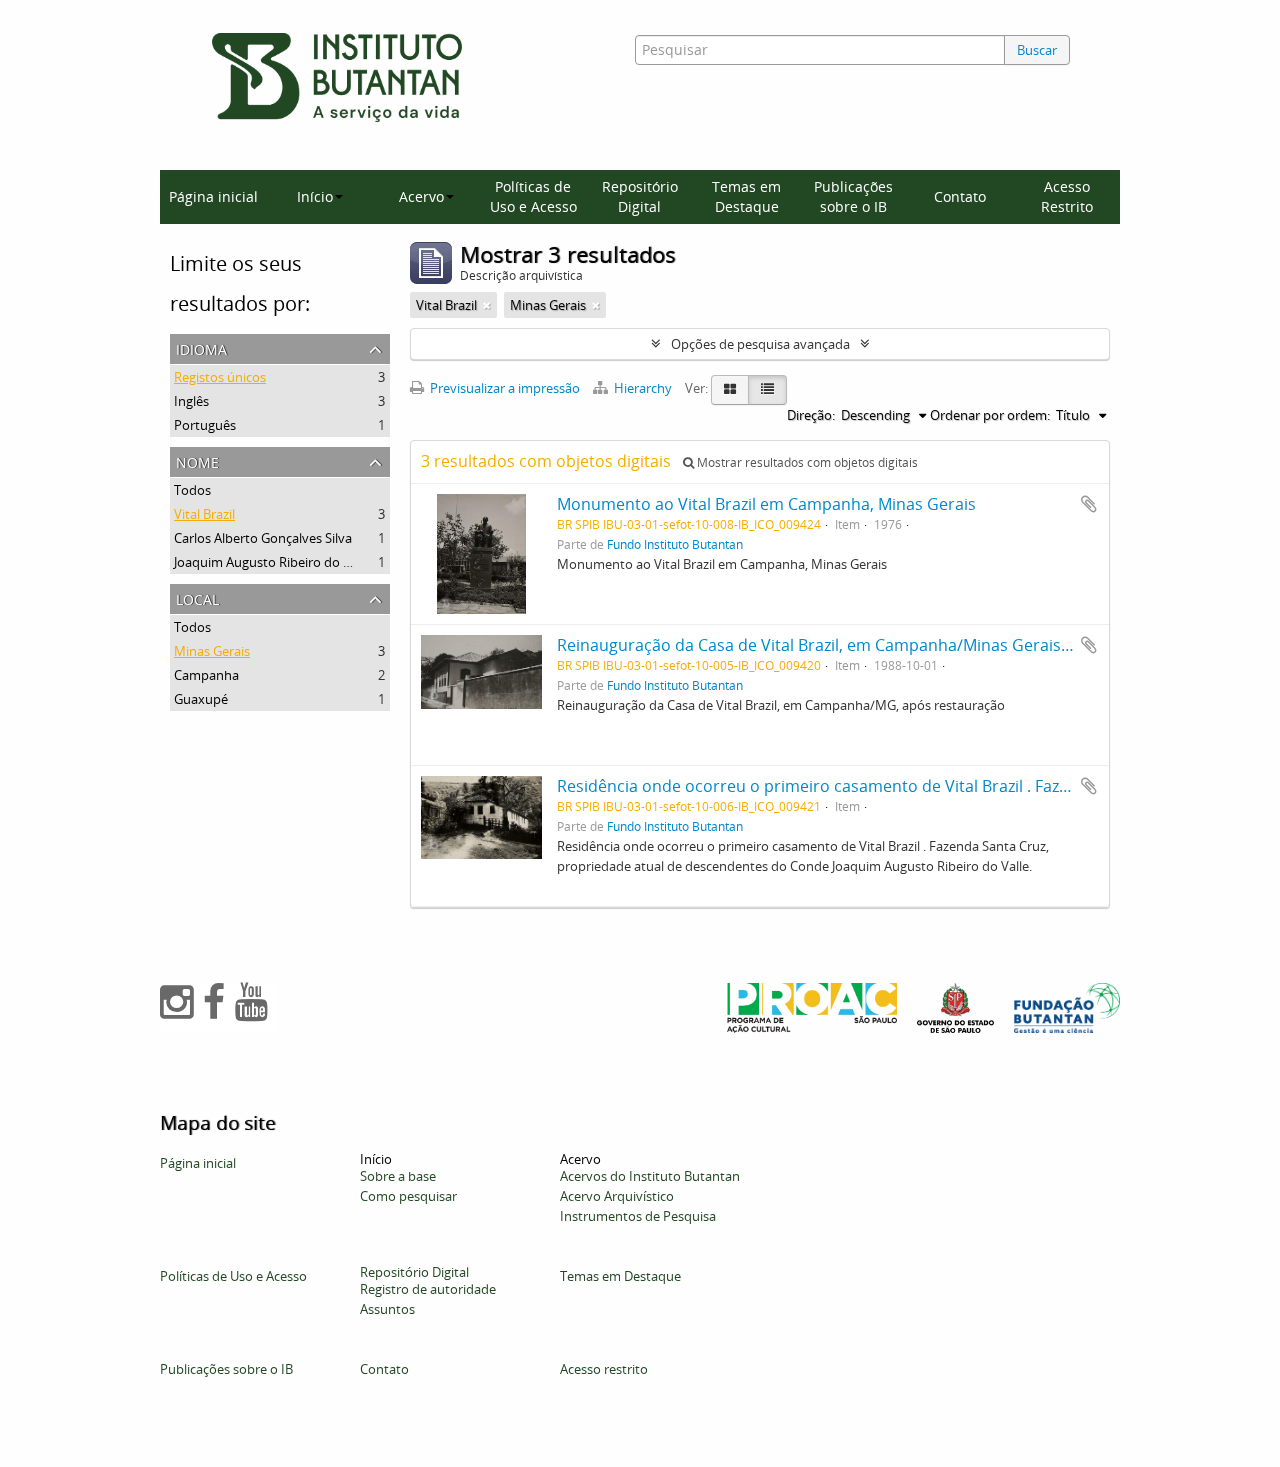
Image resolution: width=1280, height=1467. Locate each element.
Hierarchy (643, 388)
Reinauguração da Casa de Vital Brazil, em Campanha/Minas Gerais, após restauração (879, 645)
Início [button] (315, 196)
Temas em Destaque (746, 196)
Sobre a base (398, 1176)
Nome (197, 460)
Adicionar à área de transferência (1089, 504)
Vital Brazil (204, 514)
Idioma (201, 347)
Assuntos (387, 1309)
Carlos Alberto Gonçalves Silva (263, 538)
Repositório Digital (640, 196)
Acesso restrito (604, 1369)
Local (197, 597)
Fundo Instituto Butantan (675, 544)
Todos (192, 490)
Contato (960, 196)
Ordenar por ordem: (990, 415)
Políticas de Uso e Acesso (533, 196)
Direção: (811, 415)
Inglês (191, 401)
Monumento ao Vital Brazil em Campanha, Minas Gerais (766, 504)
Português (205, 425)
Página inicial (213, 196)
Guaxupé (201, 699)
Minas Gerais (212, 651)
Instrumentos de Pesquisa (638, 1216)
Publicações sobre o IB (853, 196)
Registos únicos (220, 377)
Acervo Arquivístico (617, 1196)
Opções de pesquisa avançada (760, 344)
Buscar (1037, 50)
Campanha (206, 675)
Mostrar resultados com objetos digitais (806, 462)
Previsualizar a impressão (503, 388)
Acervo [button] (421, 196)
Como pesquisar (408, 1196)
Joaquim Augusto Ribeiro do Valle (272, 562)
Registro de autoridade (428, 1289)
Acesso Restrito (1067, 196)
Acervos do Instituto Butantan (650, 1176)
